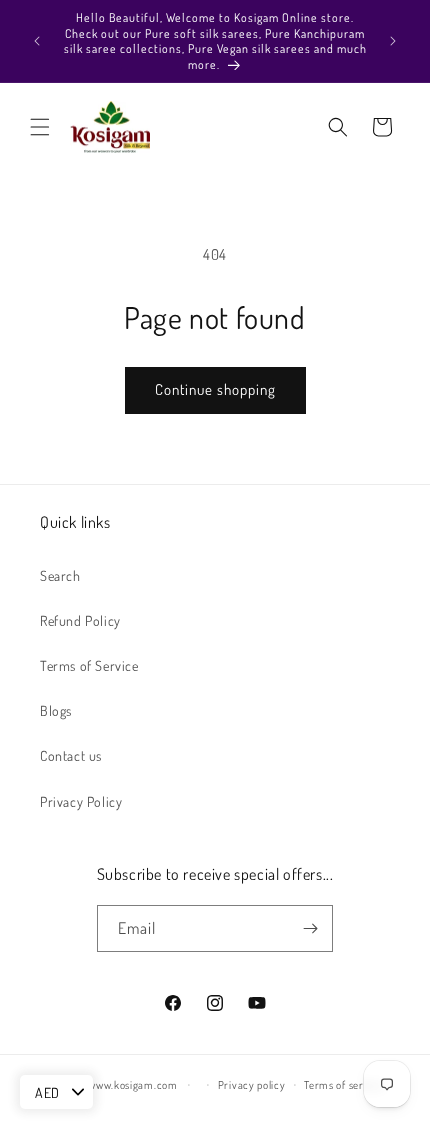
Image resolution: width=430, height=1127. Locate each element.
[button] (40, 127)
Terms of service (343, 1085)
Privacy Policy (81, 801)
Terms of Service (89, 665)
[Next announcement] (393, 41)
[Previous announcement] (37, 41)
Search (60, 575)
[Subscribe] (310, 928)
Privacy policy (252, 1085)
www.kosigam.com (133, 1084)
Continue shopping (215, 389)
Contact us (71, 755)
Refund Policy (80, 620)
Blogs (56, 710)
